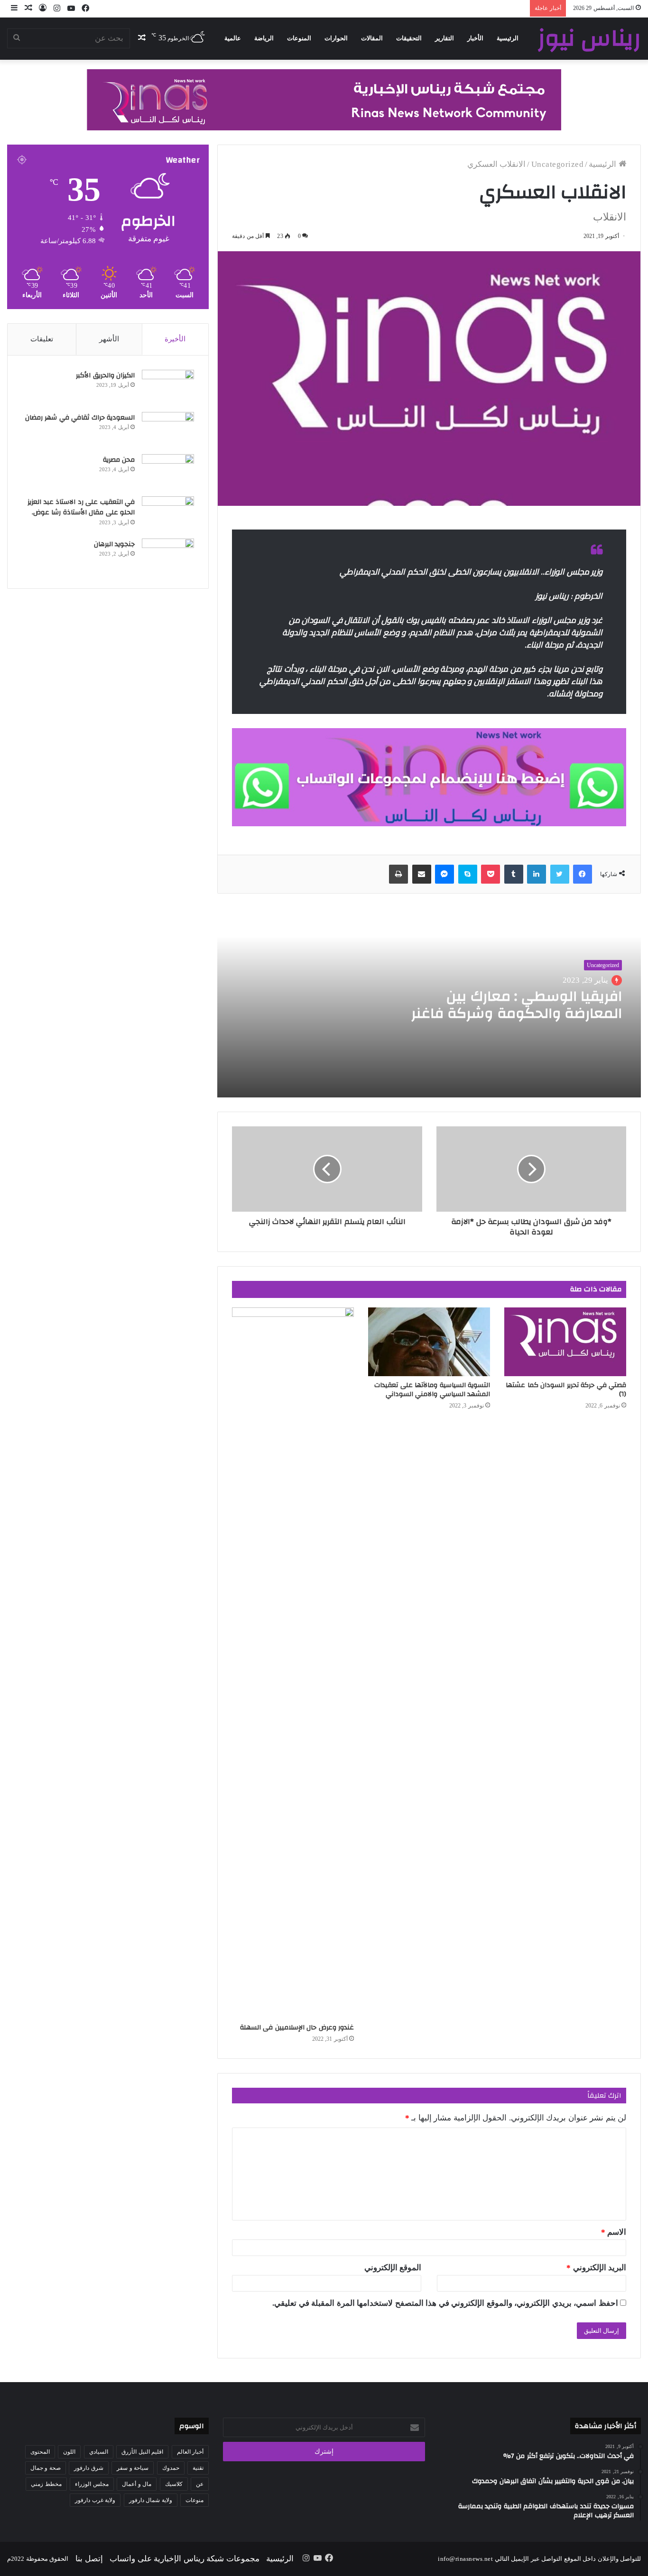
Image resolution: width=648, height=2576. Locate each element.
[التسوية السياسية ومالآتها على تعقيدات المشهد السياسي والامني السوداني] (429, 1342)
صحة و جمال (46, 2468)
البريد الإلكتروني (596, 2268)
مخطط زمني (46, 2484)
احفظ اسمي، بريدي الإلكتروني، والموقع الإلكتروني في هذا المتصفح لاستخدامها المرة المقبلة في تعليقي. (445, 2303)
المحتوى (40, 2452)
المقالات (372, 38)
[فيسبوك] (583, 874)
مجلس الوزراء (92, 2484)
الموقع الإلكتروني (393, 2268)
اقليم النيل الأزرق (142, 2452)
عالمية (233, 38)
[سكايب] (468, 874)
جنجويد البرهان (115, 544)
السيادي (99, 2452)
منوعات (194, 2500)
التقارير (444, 38)
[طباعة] (398, 874)
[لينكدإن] (537, 874)
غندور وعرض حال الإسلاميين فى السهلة (297, 2028)
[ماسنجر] (444, 874)
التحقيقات (409, 38)
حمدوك (171, 2468)
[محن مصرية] (168, 472)
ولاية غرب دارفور (95, 2500)
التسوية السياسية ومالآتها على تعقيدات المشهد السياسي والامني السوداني (432, 1390)
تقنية (198, 2468)
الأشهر (109, 339)
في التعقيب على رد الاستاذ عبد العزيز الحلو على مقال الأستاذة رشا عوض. (81, 507)
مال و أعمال (137, 2484)
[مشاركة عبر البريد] (422, 874)
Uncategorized (558, 164)
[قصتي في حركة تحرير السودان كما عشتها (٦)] (565, 1342)
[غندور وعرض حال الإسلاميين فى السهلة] (293, 1663)
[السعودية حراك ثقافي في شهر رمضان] (168, 430)
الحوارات (336, 38)
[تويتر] (560, 874)
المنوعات (299, 38)
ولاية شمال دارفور (151, 2500)
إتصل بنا (89, 2559)
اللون (69, 2452)
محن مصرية (119, 460)
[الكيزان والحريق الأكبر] (168, 388)
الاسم (614, 2232)
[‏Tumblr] (514, 874)
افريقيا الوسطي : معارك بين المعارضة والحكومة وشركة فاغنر (510, 1005)
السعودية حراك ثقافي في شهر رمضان (79, 418)
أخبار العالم (190, 2452)
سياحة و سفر (133, 2468)
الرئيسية (508, 38)
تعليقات (42, 339)
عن (200, 2484)
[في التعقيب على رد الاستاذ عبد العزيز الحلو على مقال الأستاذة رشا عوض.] (168, 514)
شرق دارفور (89, 2468)
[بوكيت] (491, 874)
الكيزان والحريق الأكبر (105, 375)
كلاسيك (174, 2484)
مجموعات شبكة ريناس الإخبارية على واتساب (185, 2559)
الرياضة (264, 38)
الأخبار (475, 38)
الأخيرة (175, 339)
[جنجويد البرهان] (168, 556)
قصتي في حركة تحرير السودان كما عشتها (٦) (566, 1390)
